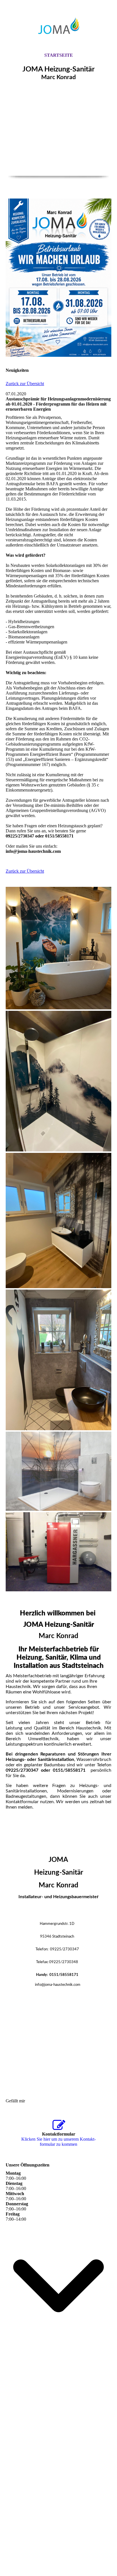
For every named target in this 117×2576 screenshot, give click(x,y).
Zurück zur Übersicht (25, 384)
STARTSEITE (59, 55)
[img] (58, 26)
